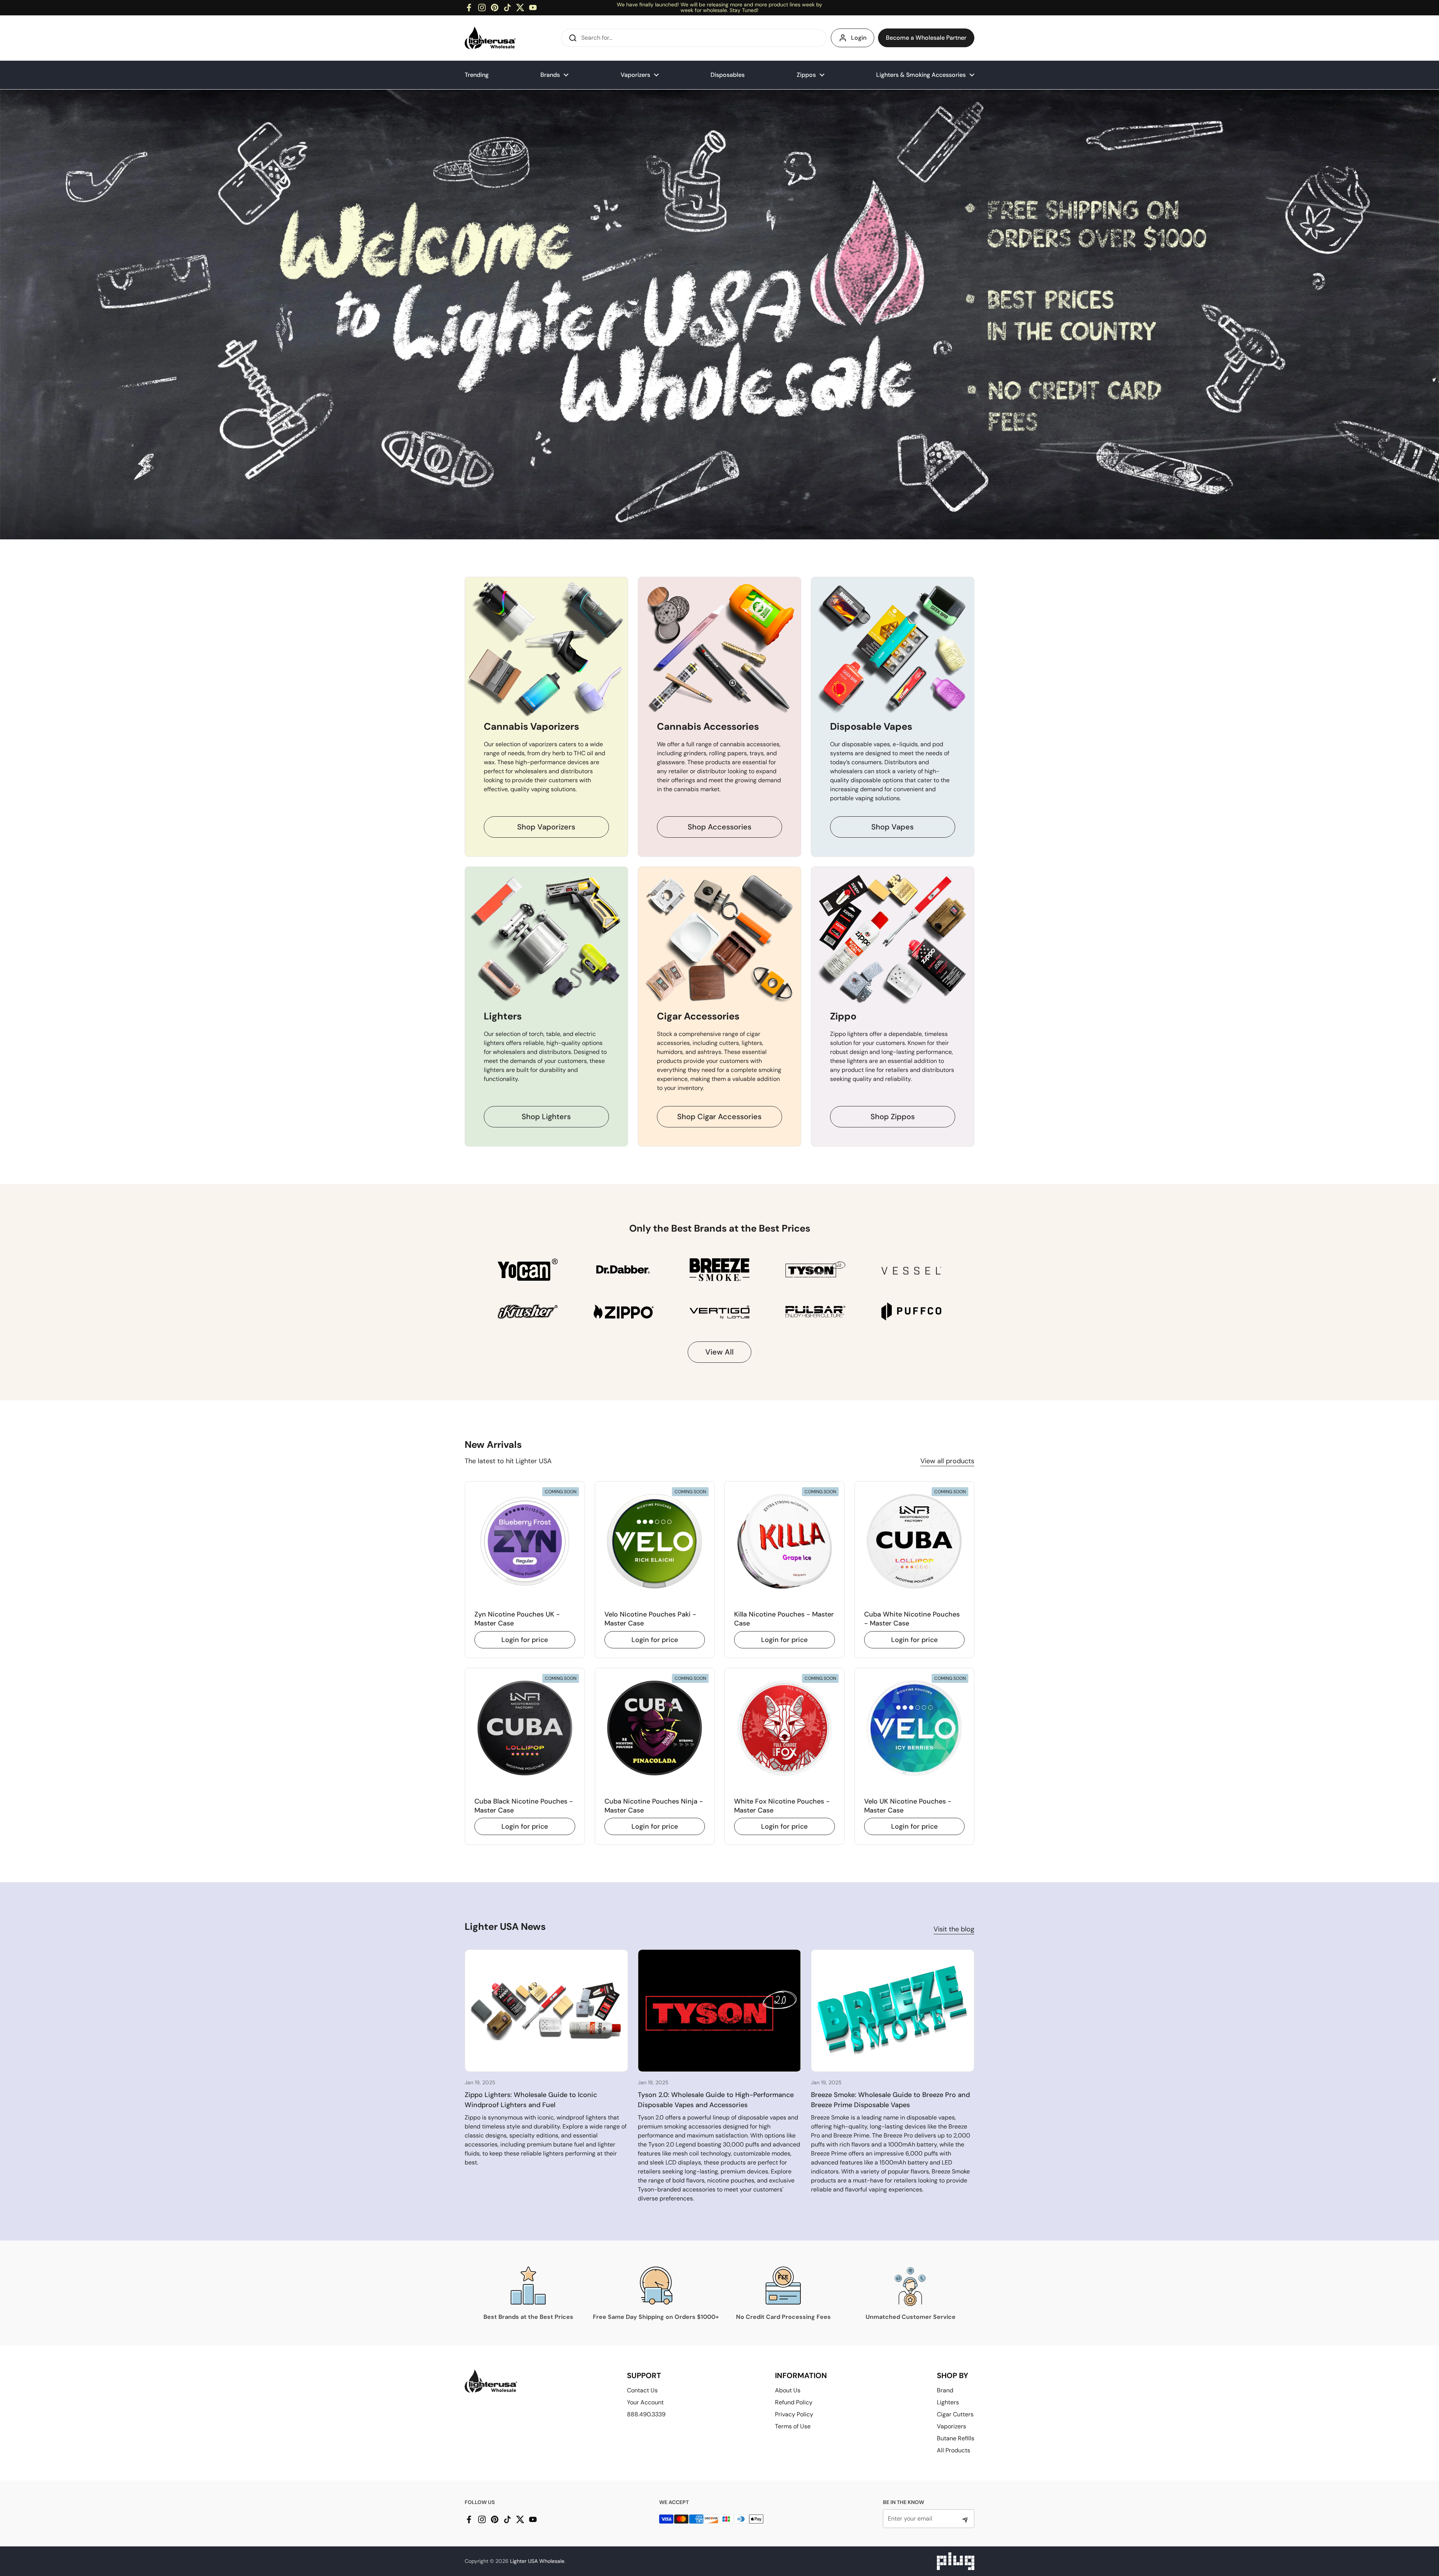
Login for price (525, 1640)
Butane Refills (956, 2438)
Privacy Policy (794, 2414)
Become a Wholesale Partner (926, 38)
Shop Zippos (893, 1117)
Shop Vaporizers (546, 827)
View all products (947, 1461)
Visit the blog (954, 1929)
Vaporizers (951, 2426)
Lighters (948, 2402)
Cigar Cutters (955, 2414)
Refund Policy (794, 2402)
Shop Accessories (719, 827)
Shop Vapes (892, 827)
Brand (945, 2390)
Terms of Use (793, 2426)
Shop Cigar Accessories (719, 1117)
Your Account (645, 2402)
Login (859, 38)
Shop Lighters (546, 1117)
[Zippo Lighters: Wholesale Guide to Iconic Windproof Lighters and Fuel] (546, 2011)
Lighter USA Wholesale (537, 2561)
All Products (954, 2450)
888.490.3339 (646, 2414)
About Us (788, 2390)
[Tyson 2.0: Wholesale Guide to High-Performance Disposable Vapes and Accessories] (719, 2011)
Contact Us (642, 2390)
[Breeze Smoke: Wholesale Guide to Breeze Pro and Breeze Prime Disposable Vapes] (893, 2011)
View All (719, 1352)
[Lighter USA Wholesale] (490, 38)
